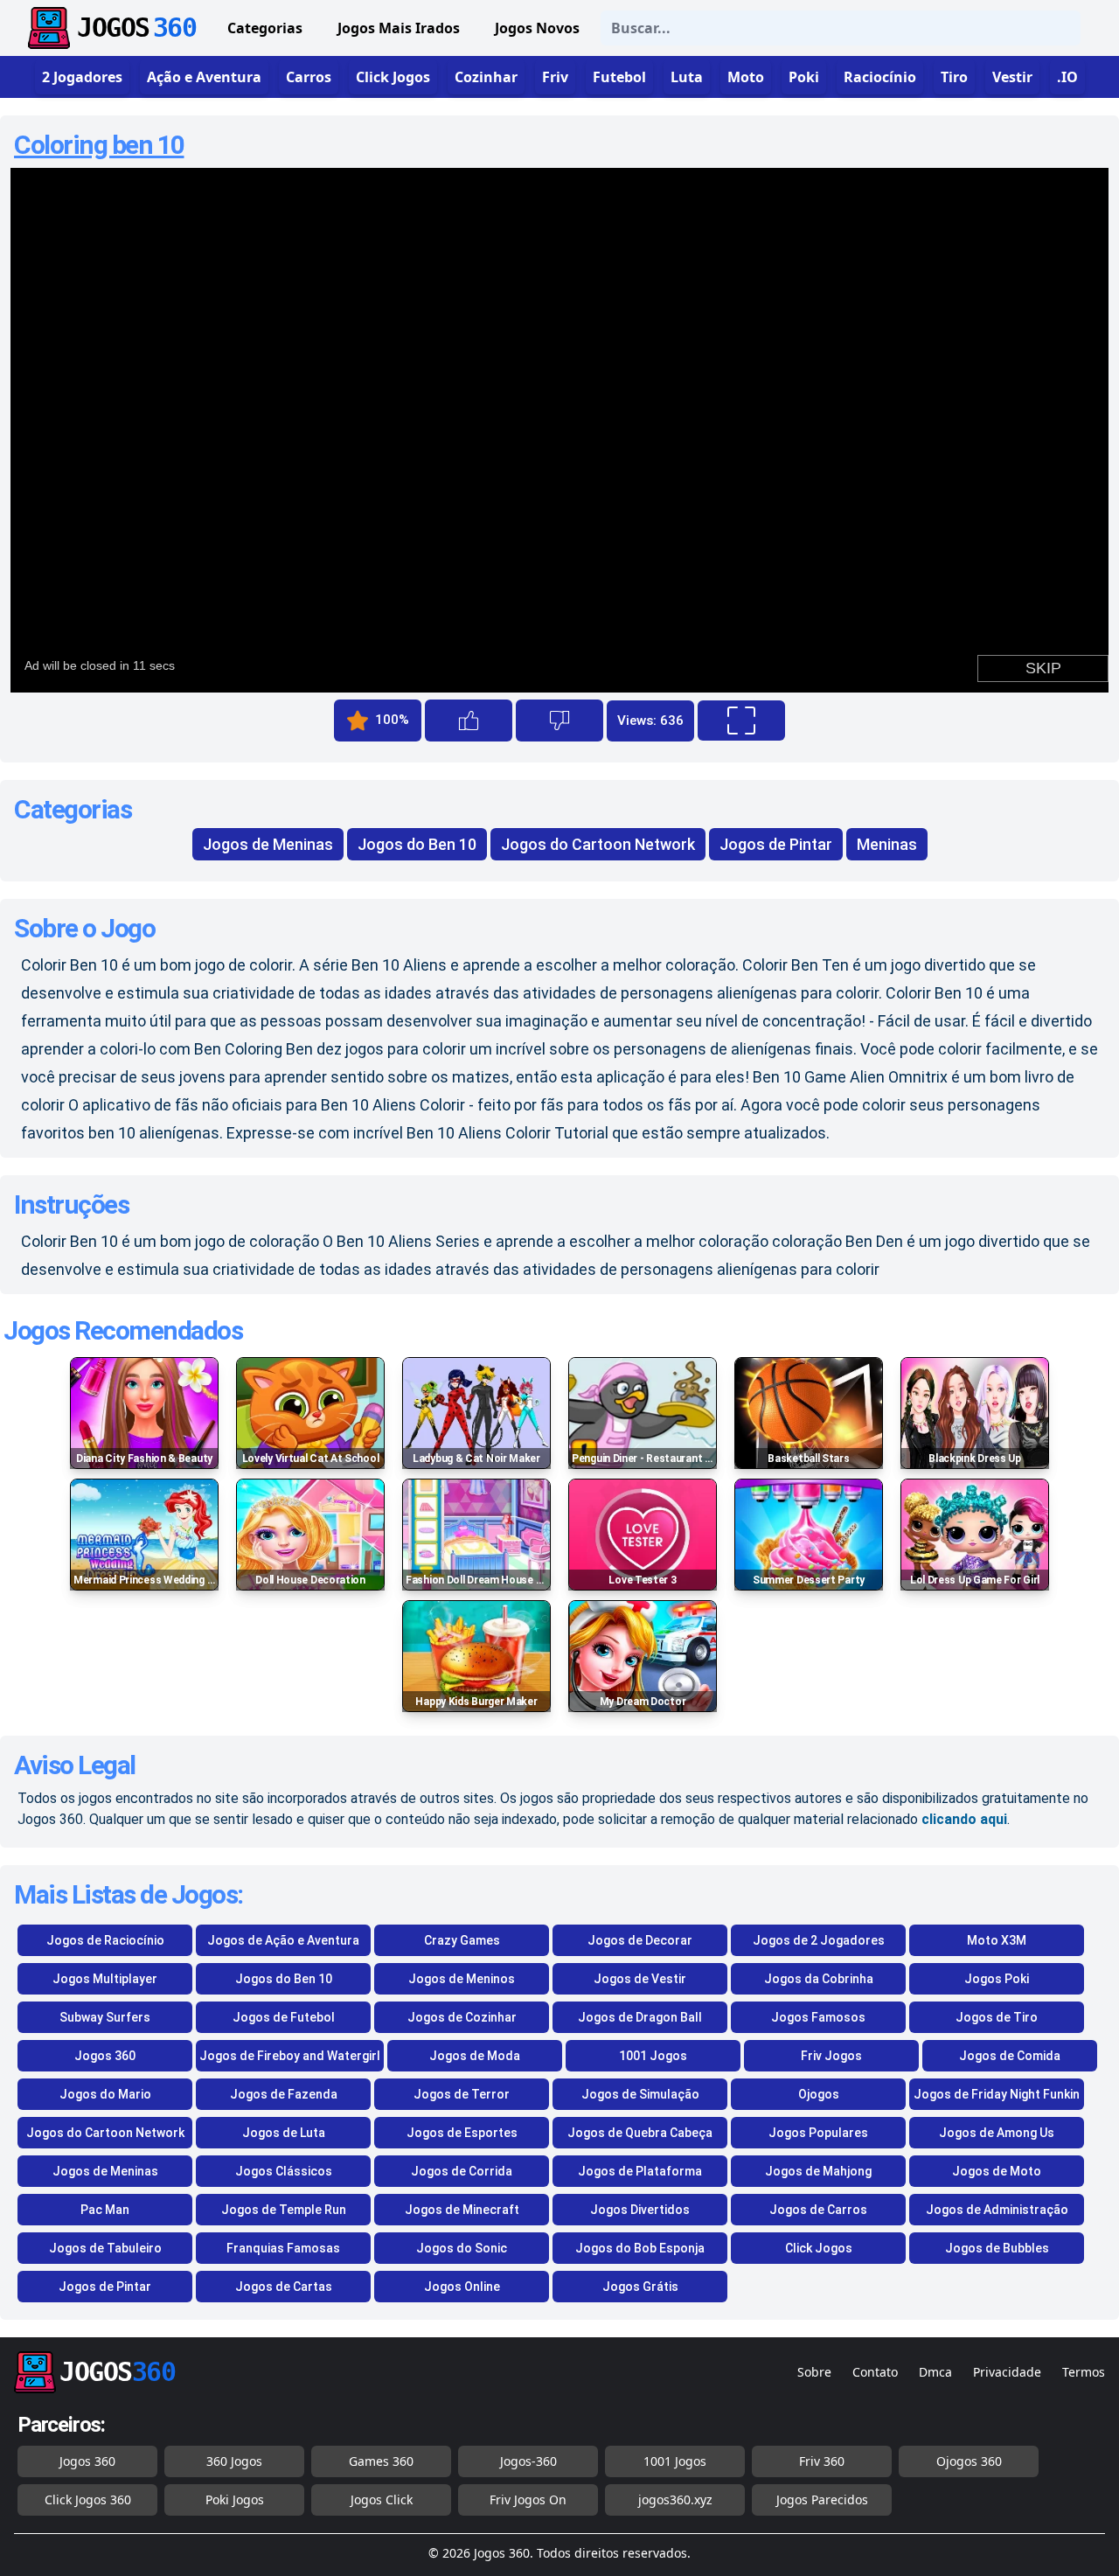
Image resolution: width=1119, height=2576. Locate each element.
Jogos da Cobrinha (819, 1979)
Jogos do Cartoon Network (598, 844)
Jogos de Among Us (997, 2133)
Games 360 (381, 2461)
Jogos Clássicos (284, 2171)
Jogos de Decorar (640, 1940)
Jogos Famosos (818, 2017)
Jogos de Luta (284, 2133)
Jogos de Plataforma (640, 2171)
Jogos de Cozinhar (462, 2017)
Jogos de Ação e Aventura (283, 1940)
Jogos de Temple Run (284, 2210)
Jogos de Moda (475, 2056)
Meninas (887, 844)
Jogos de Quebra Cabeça (640, 2133)
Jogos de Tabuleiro (105, 2248)
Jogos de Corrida (462, 2171)
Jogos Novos (537, 28)
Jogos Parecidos (822, 2499)
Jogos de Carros (818, 2210)
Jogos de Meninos (462, 1979)
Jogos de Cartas (284, 2287)
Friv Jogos (831, 2056)
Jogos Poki (997, 1979)
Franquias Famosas (283, 2248)
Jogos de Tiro (997, 2017)
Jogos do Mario (105, 2094)
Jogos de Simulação (640, 2094)
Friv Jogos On (528, 2499)
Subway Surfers (105, 2017)
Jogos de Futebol (284, 2017)
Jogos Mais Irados (399, 28)
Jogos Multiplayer (105, 1979)
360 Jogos (234, 2461)
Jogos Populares (818, 2133)
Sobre (814, 2372)
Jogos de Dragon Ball (640, 2017)
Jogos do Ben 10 (417, 844)
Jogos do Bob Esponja (640, 2248)
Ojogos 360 (969, 2461)
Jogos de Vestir (640, 1979)
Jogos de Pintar (776, 844)
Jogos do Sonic (462, 2248)
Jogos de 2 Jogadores (819, 1940)
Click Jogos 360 (88, 2499)
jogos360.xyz (675, 2499)
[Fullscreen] (741, 721)
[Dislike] (559, 721)
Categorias (265, 28)
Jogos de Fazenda (284, 2094)
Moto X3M (997, 1940)
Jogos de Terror (462, 2094)
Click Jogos (819, 2248)
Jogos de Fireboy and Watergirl (290, 2056)
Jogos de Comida (1010, 2056)
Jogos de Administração (997, 2210)
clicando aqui (964, 1819)
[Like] (469, 721)
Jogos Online (462, 2287)
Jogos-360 (528, 2461)
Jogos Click (382, 2499)
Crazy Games (462, 1940)
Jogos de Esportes (462, 2133)
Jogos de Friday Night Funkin (997, 2094)
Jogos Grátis (640, 2287)
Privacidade (1007, 2372)
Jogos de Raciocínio (105, 1940)
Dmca (935, 2372)
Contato (875, 2372)
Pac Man (105, 2210)
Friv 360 (822, 2461)
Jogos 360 (105, 2056)
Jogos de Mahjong (818, 2171)
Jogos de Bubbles (997, 2248)
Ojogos (819, 2094)
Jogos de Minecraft (462, 2210)
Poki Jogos (235, 2499)
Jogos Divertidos (640, 2210)
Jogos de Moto (997, 2171)
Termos (1084, 2372)
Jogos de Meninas (268, 844)
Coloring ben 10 (99, 145)
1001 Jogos (653, 2056)
